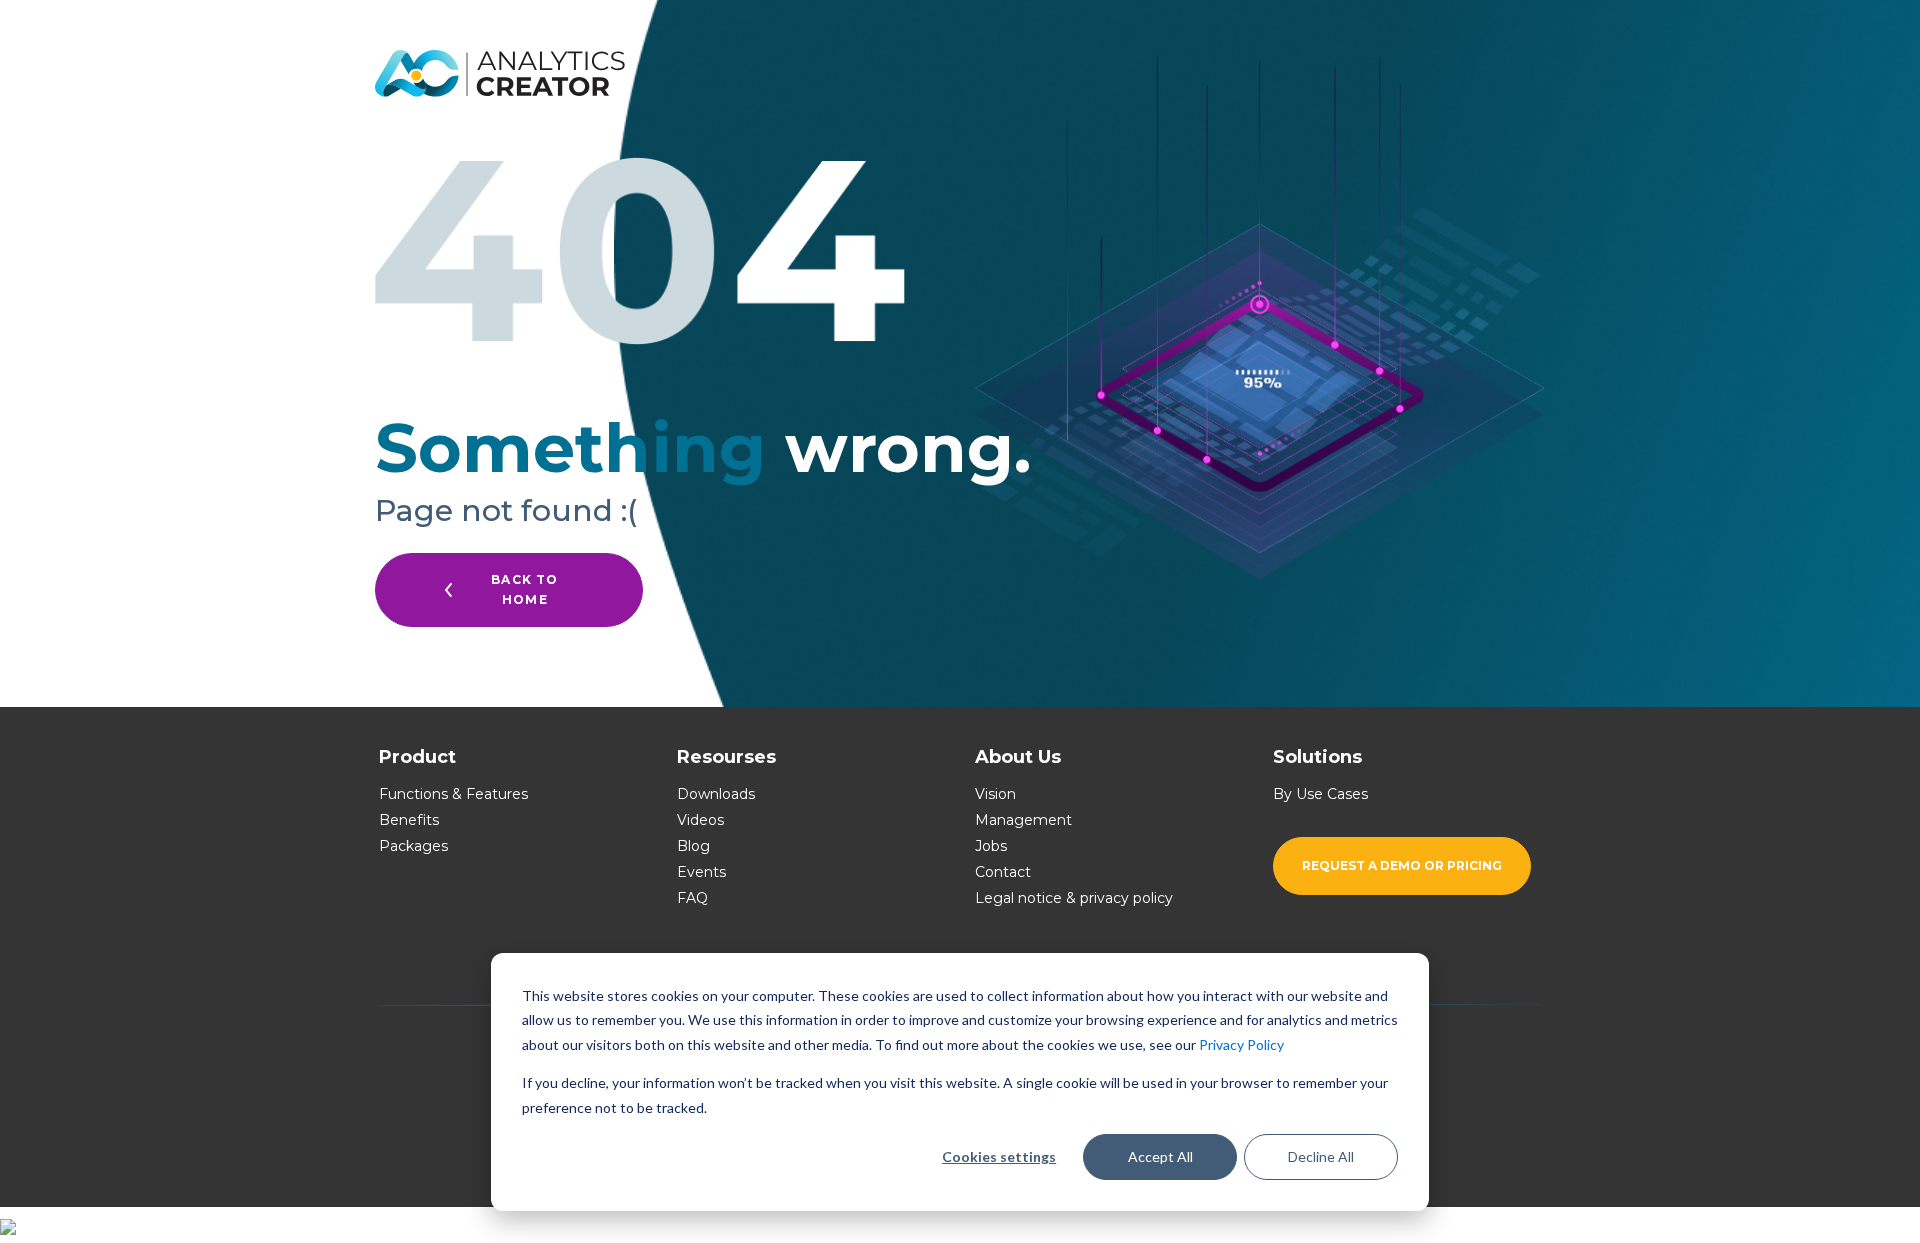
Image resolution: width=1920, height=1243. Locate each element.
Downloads (716, 794)
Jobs (991, 846)
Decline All (1321, 1156)
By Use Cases (1320, 794)
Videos (700, 820)
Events (701, 872)
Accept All (1160, 1156)
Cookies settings (999, 1156)
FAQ (692, 898)
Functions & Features (453, 794)
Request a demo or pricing (1402, 865)
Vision (995, 794)
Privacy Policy (1241, 1044)
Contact (1003, 872)
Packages (413, 846)
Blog (693, 846)
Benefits (409, 820)
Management (1023, 820)
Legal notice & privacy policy (1074, 898)
